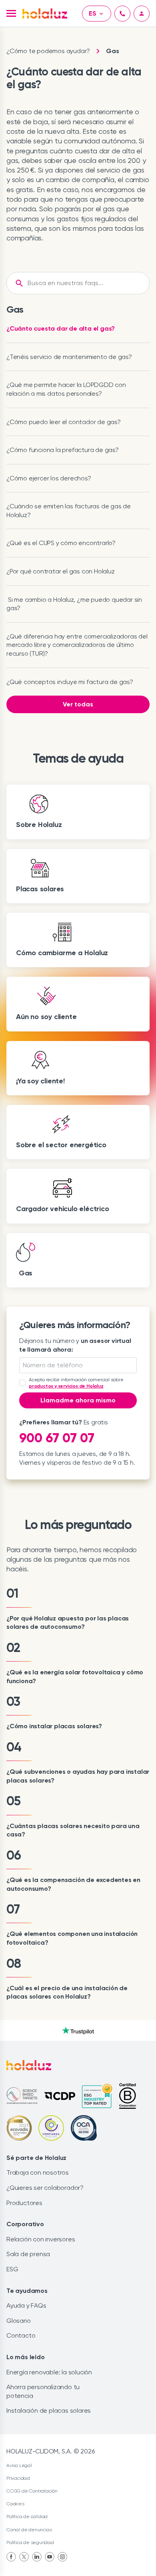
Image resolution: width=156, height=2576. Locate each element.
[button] (11, 13)
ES (93, 13)
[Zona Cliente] (142, 14)
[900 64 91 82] (122, 14)
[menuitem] (11, 2557)
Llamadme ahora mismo (78, 1400)
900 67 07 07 (57, 1438)
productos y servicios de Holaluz (66, 1386)
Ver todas (78, 704)
